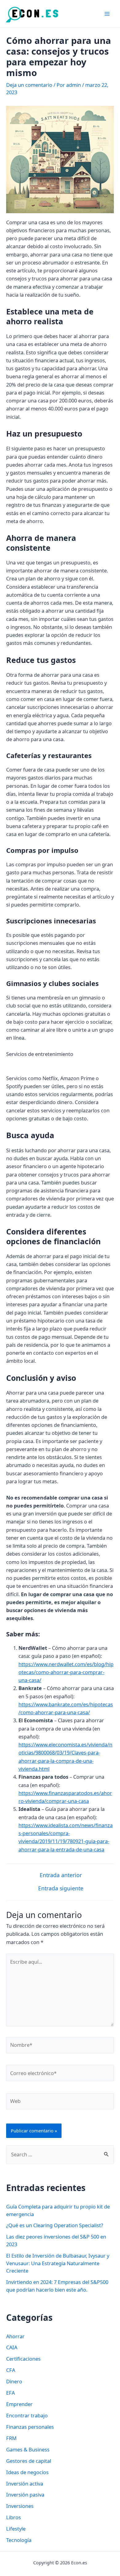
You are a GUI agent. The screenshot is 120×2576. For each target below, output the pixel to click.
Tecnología (19, 2540)
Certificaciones (23, 2359)
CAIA (12, 2347)
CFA (11, 2370)
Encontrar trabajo (27, 2415)
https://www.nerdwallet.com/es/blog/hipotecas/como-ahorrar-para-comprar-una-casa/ (66, 1672)
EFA (10, 2393)
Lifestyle (16, 2529)
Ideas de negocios (27, 2472)
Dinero (14, 2381)
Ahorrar (15, 2336)
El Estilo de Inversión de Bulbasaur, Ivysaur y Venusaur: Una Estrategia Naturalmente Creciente (58, 2263)
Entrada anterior (61, 1875)
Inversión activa (25, 2484)
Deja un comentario (29, 85)
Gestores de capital (29, 2461)
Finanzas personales (30, 2427)
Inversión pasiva (25, 2495)
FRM (11, 2438)
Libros (14, 2517)
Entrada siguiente (61, 1889)
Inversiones (20, 2506)
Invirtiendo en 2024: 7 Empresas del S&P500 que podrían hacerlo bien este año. (57, 2286)
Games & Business (28, 2449)
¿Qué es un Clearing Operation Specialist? (55, 2225)
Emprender (19, 2404)
